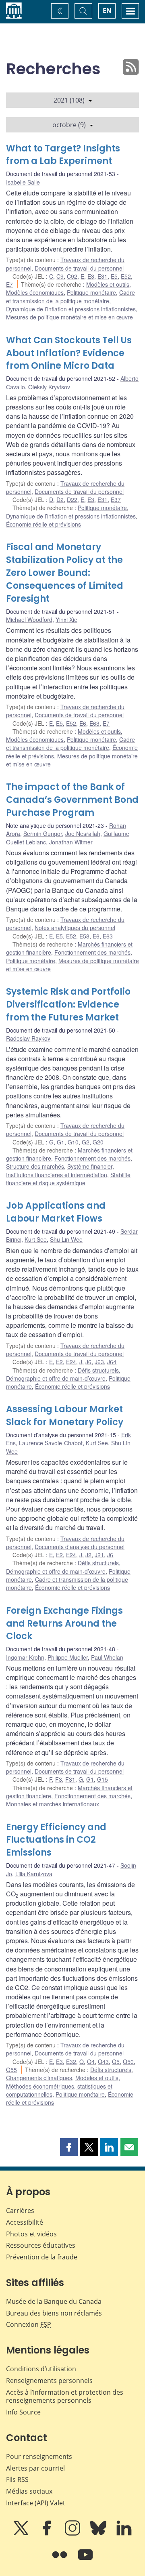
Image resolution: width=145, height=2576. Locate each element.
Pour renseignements (39, 2456)
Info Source (23, 2412)
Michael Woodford (29, 619)
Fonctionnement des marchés (92, 952)
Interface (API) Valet (36, 2503)
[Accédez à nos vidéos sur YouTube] (85, 2560)
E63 (94, 723)
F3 (59, 1779)
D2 (60, 500)
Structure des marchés (35, 1166)
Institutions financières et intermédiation (57, 1175)
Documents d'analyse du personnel (80, 1547)
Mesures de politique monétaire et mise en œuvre (69, 317)
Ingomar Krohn (25, 1657)
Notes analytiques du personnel (75, 928)
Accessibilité (25, 2222)
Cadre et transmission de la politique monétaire (70, 296)
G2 (86, 1142)
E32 (71, 2062)
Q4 (91, 2062)
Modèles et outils (108, 284)
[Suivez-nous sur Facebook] (48, 2534)
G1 (61, 1142)
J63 (99, 1362)
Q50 (128, 2062)
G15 (103, 1779)
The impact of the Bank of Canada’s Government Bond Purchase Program (72, 800)
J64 (112, 1362)
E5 (114, 276)
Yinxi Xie (66, 619)
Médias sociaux (29, 2491)
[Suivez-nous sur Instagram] (73, 2534)
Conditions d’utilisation (41, 2369)
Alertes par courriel (35, 2468)
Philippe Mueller (68, 1657)
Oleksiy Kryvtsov (49, 387)
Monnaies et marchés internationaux (53, 1804)
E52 (126, 276)
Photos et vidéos (31, 2234)
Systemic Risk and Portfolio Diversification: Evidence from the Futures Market (68, 1005)
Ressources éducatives (41, 2245)
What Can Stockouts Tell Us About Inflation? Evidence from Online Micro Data (69, 353)
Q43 (103, 2062)
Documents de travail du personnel (79, 268)
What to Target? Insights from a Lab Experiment (63, 155)
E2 (59, 1362)
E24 (71, 1362)
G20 (98, 1142)
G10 (73, 1142)
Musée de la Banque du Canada (54, 2301)
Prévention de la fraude (42, 2257)
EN (107, 10)
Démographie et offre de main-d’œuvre (56, 1378)
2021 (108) (69, 100)
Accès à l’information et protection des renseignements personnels (65, 2396)
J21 (99, 1555)
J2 (88, 1555)
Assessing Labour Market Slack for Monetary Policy (65, 1416)
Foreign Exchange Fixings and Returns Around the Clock (64, 1624)
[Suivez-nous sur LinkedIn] (124, 2534)
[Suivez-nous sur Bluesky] (99, 2534)
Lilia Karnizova (34, 1874)
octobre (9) (69, 125)
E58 (84, 936)
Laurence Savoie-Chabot (51, 1443)
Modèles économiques (35, 292)
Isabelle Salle (23, 182)
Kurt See (36, 1239)
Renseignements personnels (49, 2381)
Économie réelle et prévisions (43, 524)
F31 (70, 1779)
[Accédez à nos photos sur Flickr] (60, 2560)
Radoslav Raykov (28, 1038)
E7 (9, 284)
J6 (88, 1362)
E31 (103, 276)
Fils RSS (17, 2479)
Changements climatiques (39, 2078)
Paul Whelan (107, 1657)
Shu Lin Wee (66, 1239)
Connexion (29, 2324)
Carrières (20, 2211)
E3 (91, 276)
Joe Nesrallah (83, 833)
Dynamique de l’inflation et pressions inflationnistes (71, 309)
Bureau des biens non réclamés (54, 2313)
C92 (72, 276)
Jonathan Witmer (71, 842)
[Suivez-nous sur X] (22, 2534)
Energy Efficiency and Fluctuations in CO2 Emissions (56, 1840)
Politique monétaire (91, 292)
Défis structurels (98, 1370)
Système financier (90, 1166)
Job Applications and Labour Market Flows (56, 1212)
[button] (69, 2147)
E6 (83, 723)
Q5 (116, 2062)
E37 (116, 500)
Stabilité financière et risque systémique (68, 1179)
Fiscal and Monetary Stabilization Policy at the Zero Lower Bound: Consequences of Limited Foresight (65, 573)
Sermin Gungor (43, 833)
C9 (60, 276)
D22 (72, 500)
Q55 (11, 2070)
